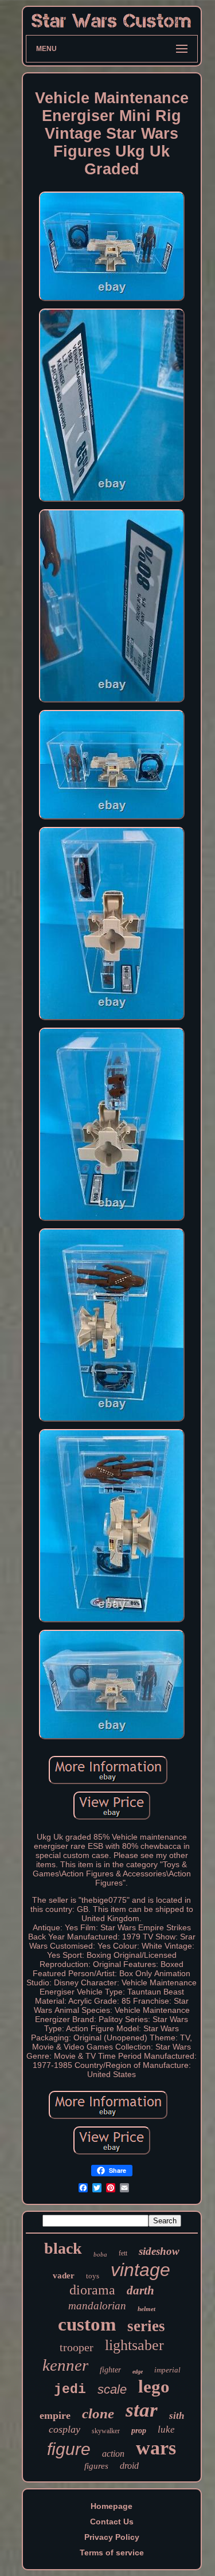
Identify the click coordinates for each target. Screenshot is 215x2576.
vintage (140, 2270)
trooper (77, 2347)
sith (177, 2416)
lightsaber (134, 2345)
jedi (70, 2390)
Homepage (112, 2506)
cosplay (64, 2429)
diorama (92, 2290)
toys (93, 2276)
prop (139, 2431)
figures (96, 2466)
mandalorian (97, 2306)
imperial (167, 2370)
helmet (146, 2309)
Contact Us (112, 2522)
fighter (110, 2370)
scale (112, 2389)
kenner (65, 2365)
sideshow (159, 2251)
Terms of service (112, 2552)
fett (123, 2253)
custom (87, 2324)
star (142, 2410)
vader (64, 2276)
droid (129, 2466)
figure (69, 2449)
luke (166, 2429)
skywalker (106, 2431)
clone (98, 2413)
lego (154, 2386)
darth (140, 2290)
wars (156, 2448)
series (146, 2326)
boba (100, 2254)
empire (55, 2415)
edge (138, 2372)
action (113, 2454)
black (63, 2248)
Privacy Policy (112, 2537)
